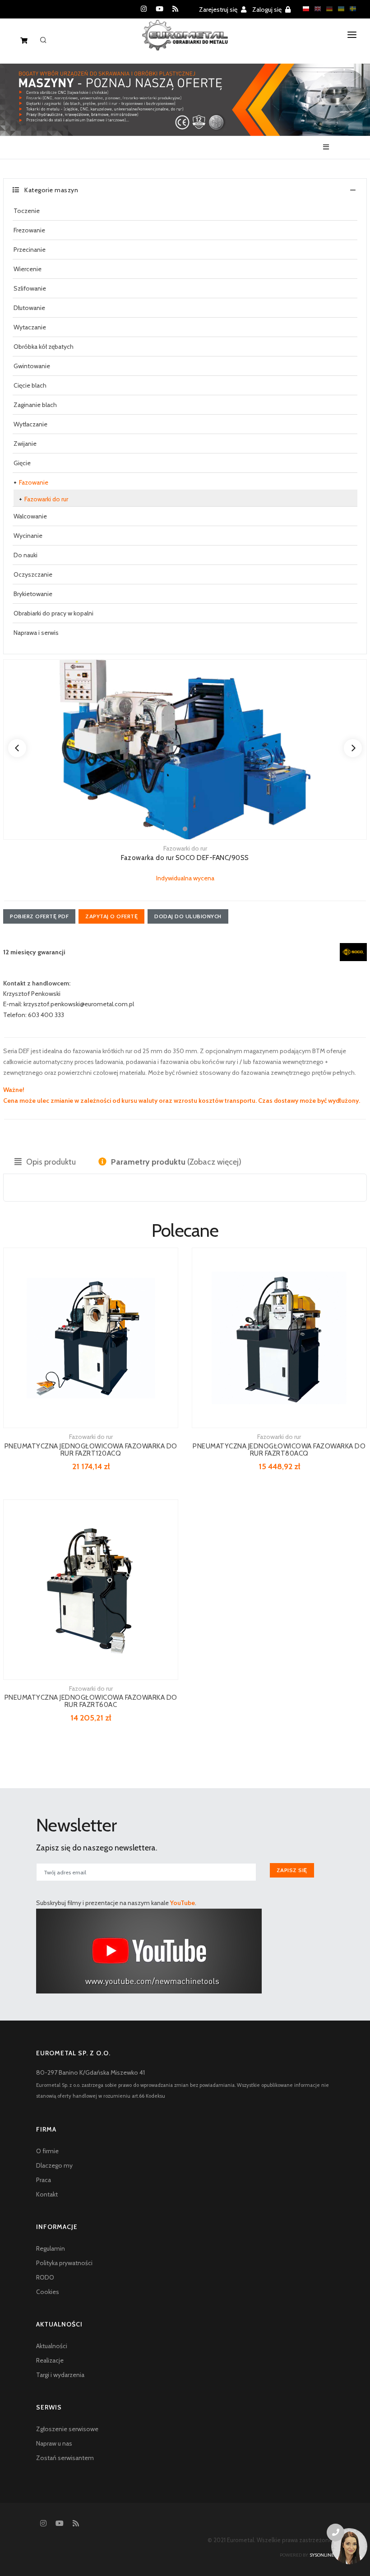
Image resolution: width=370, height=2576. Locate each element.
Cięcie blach (30, 385)
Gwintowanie (32, 366)
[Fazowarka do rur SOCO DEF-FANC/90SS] (185, 749)
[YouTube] (160, 9)
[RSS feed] (175, 9)
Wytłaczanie (30, 424)
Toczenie (27, 211)
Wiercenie (28, 269)
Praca (44, 2180)
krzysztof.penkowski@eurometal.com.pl (79, 1004)
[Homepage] (185, 42)
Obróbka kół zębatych (44, 347)
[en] (315, 9)
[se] (351, 9)
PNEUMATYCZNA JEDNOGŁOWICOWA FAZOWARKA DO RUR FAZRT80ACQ (279, 1450)
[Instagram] (144, 9)
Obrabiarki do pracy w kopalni (53, 613)
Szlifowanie (30, 288)
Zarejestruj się (219, 9)
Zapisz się (292, 1870)
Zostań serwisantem (65, 2458)
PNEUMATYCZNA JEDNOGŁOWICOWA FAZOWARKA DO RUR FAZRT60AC (91, 1701)
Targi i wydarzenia (60, 2375)
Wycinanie (28, 536)
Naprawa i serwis (36, 633)
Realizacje (50, 2360)
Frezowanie (29, 230)
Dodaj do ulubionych (188, 916)
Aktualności (52, 2346)
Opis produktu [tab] (50, 1162)
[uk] (339, 9)
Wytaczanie (30, 327)
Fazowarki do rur (46, 499)
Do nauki (25, 555)
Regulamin (51, 2248)
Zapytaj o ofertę (111, 916)
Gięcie (22, 463)
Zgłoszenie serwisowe (67, 2429)
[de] (327, 9)
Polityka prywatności (64, 2263)
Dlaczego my (54, 2165)
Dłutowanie (29, 308)
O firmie (47, 2151)
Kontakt (47, 2194)
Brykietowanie (33, 594)
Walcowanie (30, 516)
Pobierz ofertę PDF (39, 916)
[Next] (353, 748)
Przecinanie (30, 250)
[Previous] (17, 748)
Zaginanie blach (35, 405)
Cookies (48, 2292)
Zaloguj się (268, 9)
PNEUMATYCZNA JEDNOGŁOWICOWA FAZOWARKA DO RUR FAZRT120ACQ (91, 1450)
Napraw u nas (54, 2443)
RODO (45, 2277)
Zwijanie (25, 444)
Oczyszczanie (33, 574)
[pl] (304, 9)
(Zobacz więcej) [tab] (176, 1162)
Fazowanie (34, 482)
